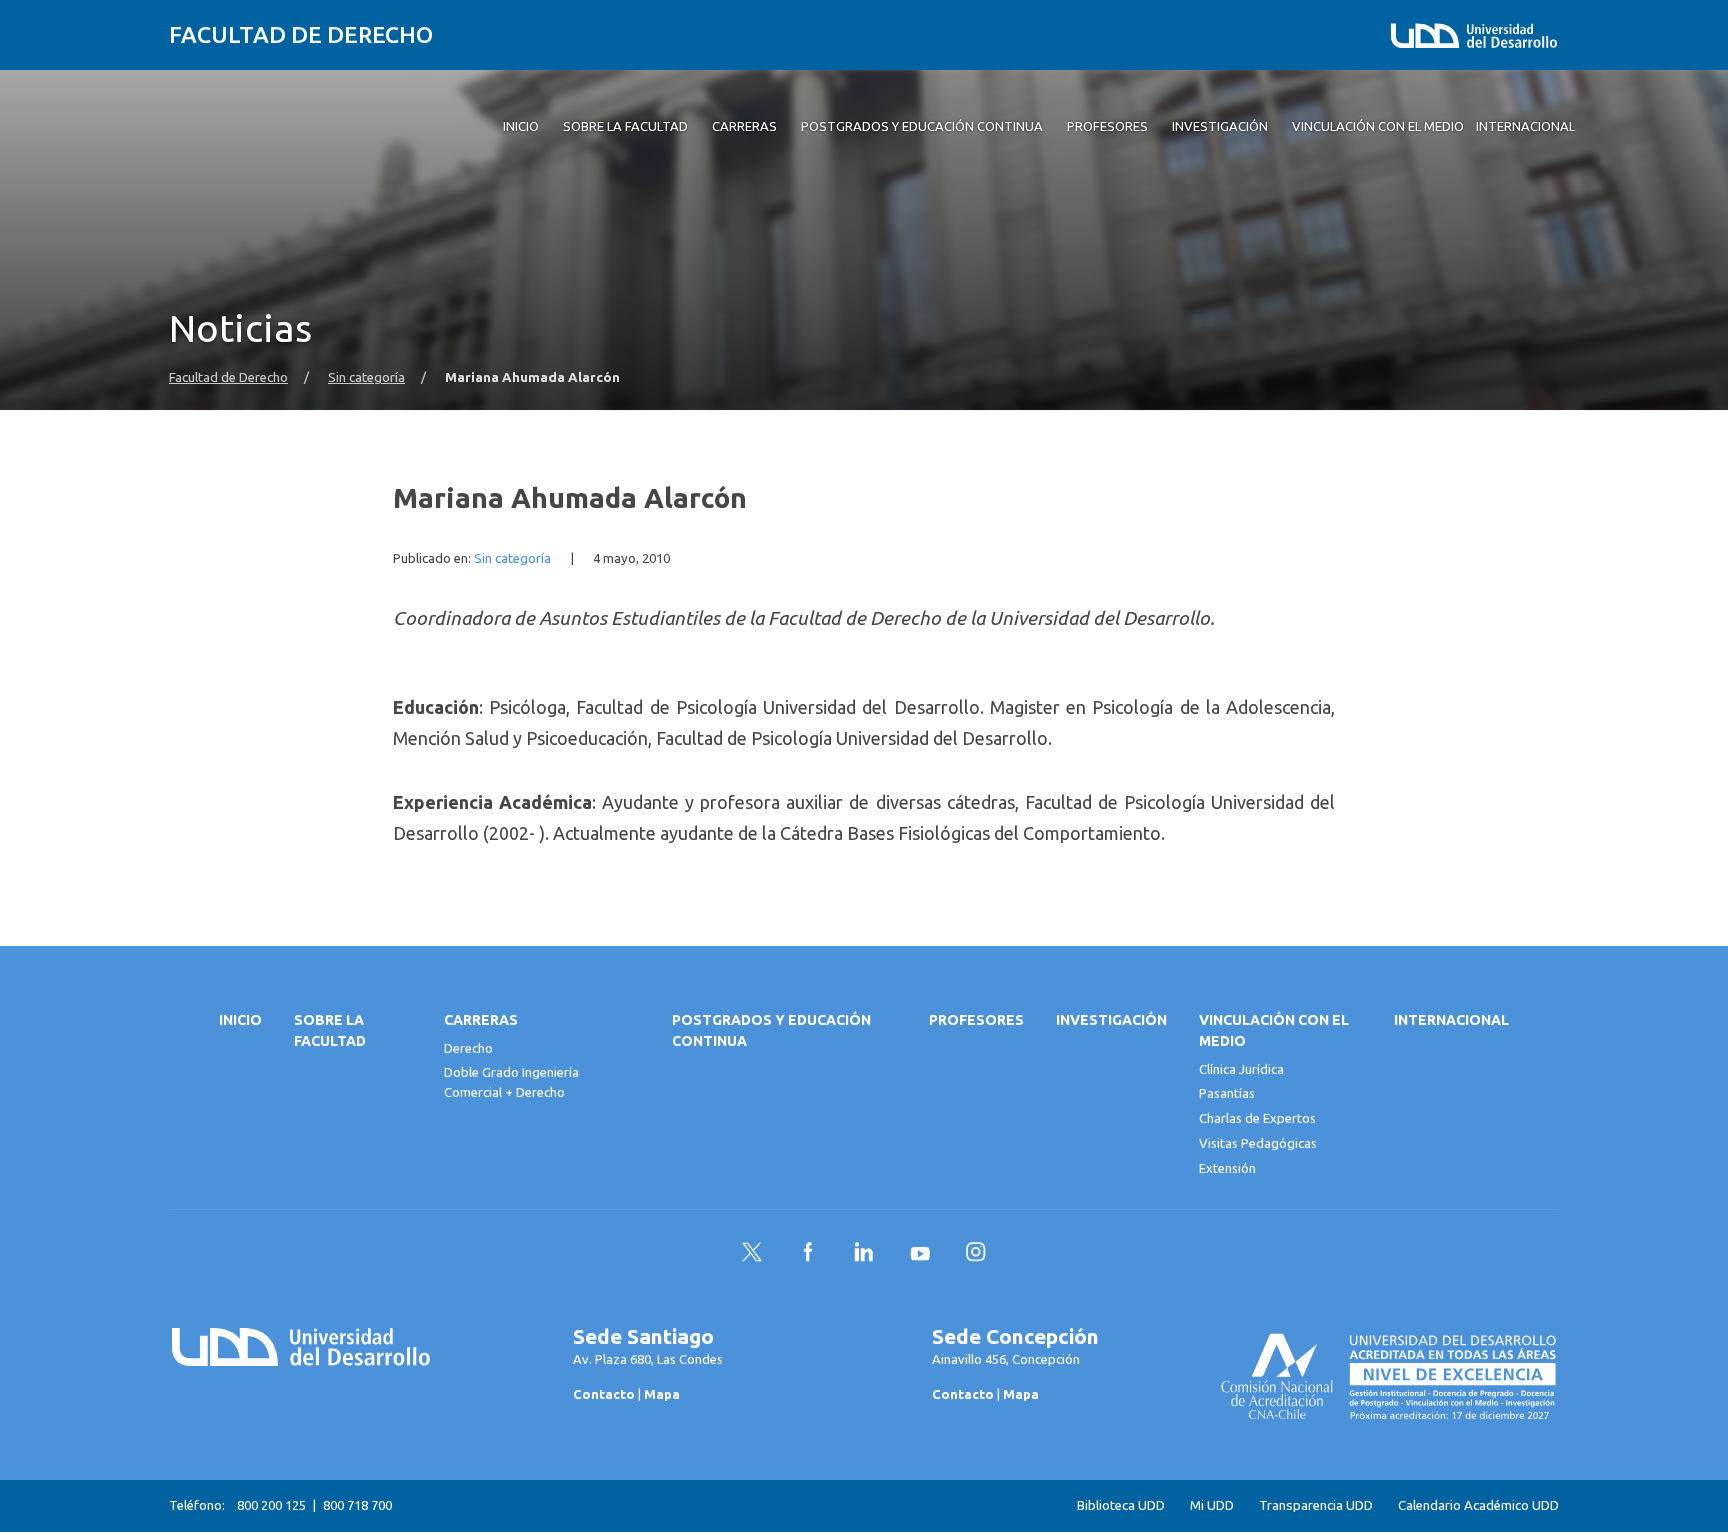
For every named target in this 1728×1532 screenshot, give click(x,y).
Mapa (662, 1394)
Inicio (240, 1020)
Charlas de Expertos (1257, 1118)
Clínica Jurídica (1241, 1069)
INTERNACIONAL (1451, 1020)
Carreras (481, 1020)
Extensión (1227, 1168)
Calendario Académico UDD (1478, 1505)
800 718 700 (357, 1505)
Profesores (976, 1020)
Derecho (468, 1048)
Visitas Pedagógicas (1258, 1143)
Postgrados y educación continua (771, 1030)
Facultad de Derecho (301, 34)
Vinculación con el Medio (1274, 1030)
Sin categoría (366, 377)
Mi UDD (1212, 1505)
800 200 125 (271, 1505)
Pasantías (1227, 1093)
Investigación (1111, 1020)
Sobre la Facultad (330, 1030)
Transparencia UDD (1316, 1505)
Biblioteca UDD (1121, 1505)
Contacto (604, 1394)
